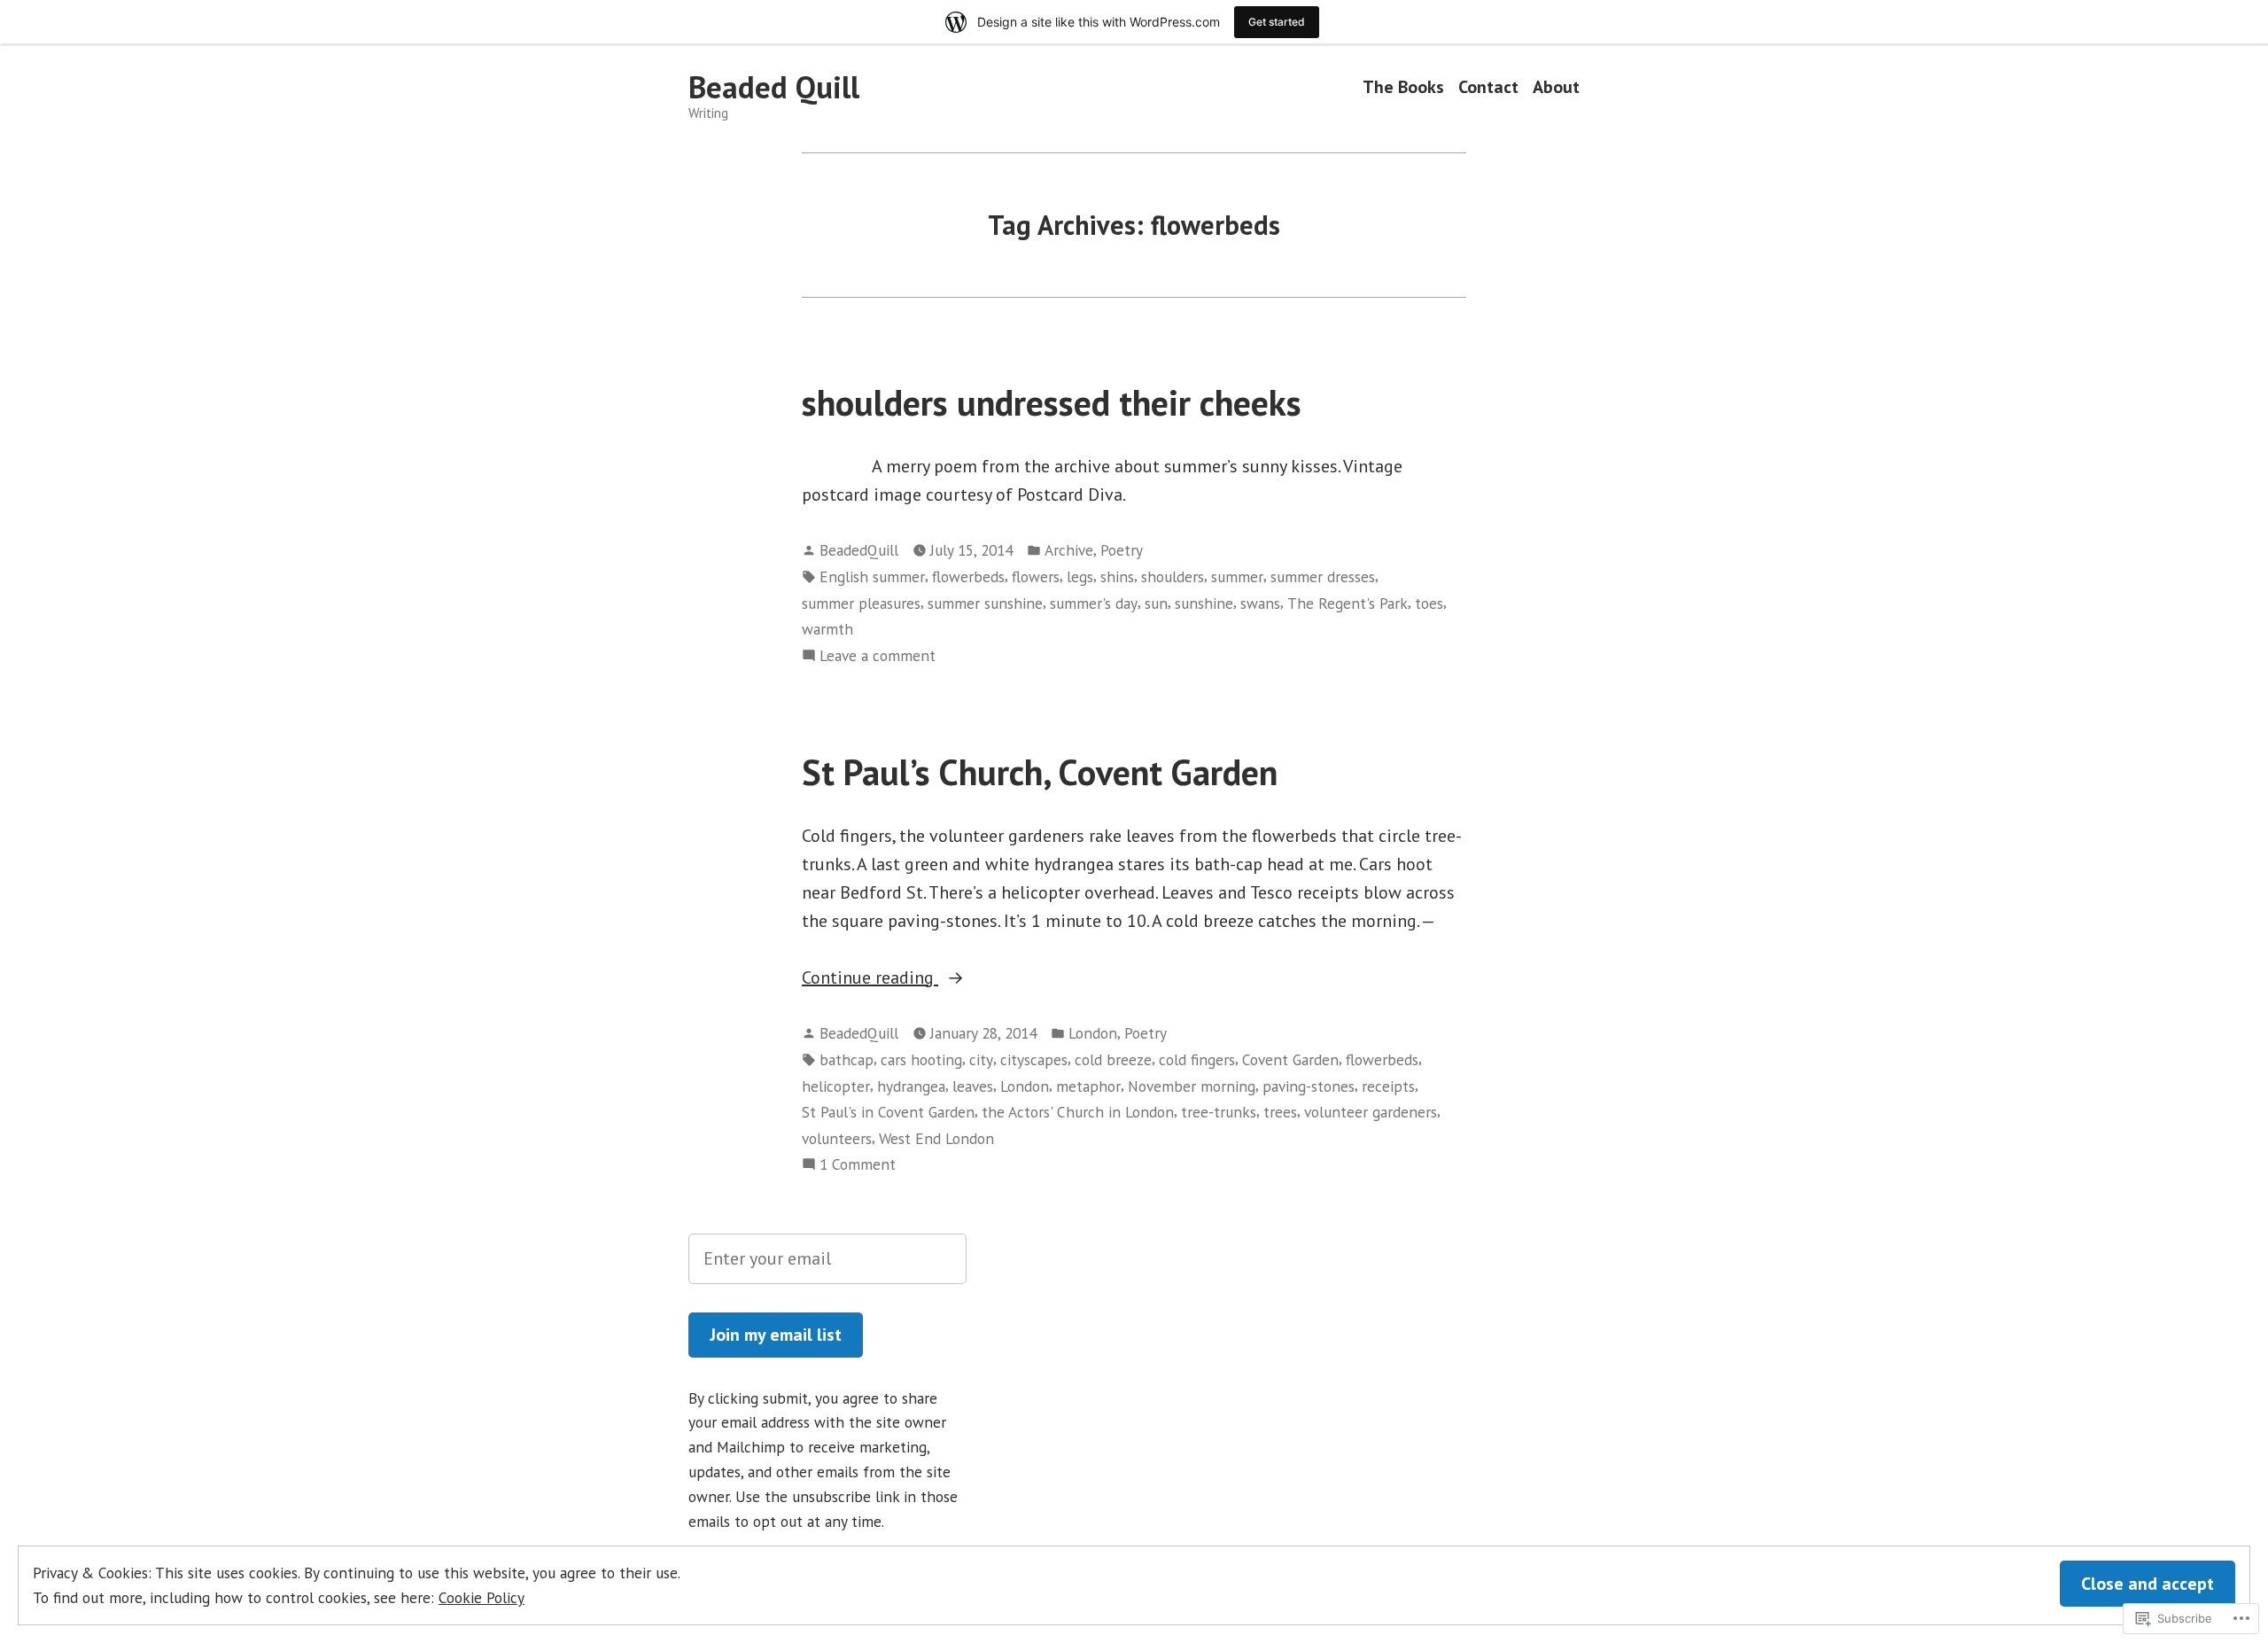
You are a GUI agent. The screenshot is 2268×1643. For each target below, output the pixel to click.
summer (1237, 576)
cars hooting (921, 1059)
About (1556, 87)
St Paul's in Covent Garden (888, 1112)
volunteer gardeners (1371, 1112)
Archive (1069, 550)
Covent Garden (1290, 1059)
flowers (1036, 576)
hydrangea (911, 1086)
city (981, 1059)
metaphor (1088, 1086)
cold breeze (1113, 1059)
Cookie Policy (482, 1597)
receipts (1388, 1086)
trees (1280, 1112)
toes (1429, 603)
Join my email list (776, 1335)
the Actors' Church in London (1078, 1112)
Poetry (1122, 550)
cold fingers (1197, 1059)
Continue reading (870, 978)
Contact (1488, 87)
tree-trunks (1219, 1112)
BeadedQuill (859, 550)
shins (1117, 576)
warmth (827, 629)
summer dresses (1323, 576)
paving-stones (1309, 1086)
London (1093, 1033)
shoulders (1173, 576)
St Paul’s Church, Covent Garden (1040, 772)
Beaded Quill (774, 87)
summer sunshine (985, 603)
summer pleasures (861, 603)
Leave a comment (878, 656)
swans (1260, 603)
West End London (936, 1138)
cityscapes (1034, 1059)
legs (1080, 576)
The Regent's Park (1348, 603)
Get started (1277, 22)
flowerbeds (968, 576)
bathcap (847, 1059)
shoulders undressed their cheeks (1052, 402)
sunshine (1204, 603)
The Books (1403, 87)
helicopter (836, 1086)
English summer (872, 576)
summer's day (1094, 603)
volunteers (837, 1138)
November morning (1192, 1086)
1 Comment (858, 1165)
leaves (973, 1086)
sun (1156, 603)
